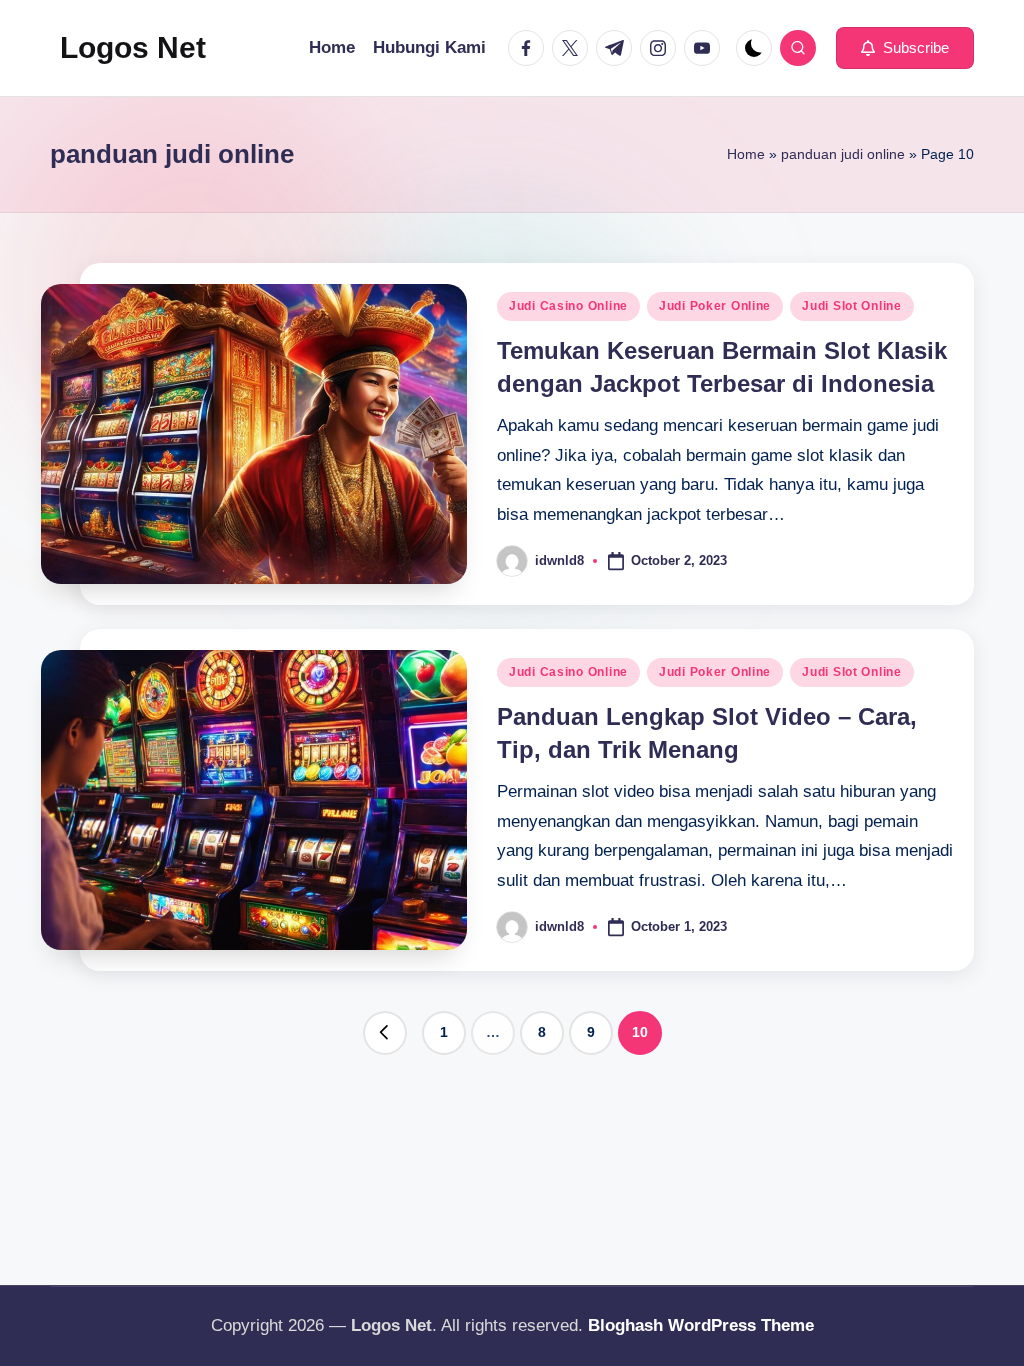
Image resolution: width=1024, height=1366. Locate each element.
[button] (905, 48)
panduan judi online (843, 154)
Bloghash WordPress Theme (701, 1325)
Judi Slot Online (852, 306)
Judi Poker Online (715, 306)
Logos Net (133, 47)
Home (746, 154)
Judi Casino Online (568, 306)
